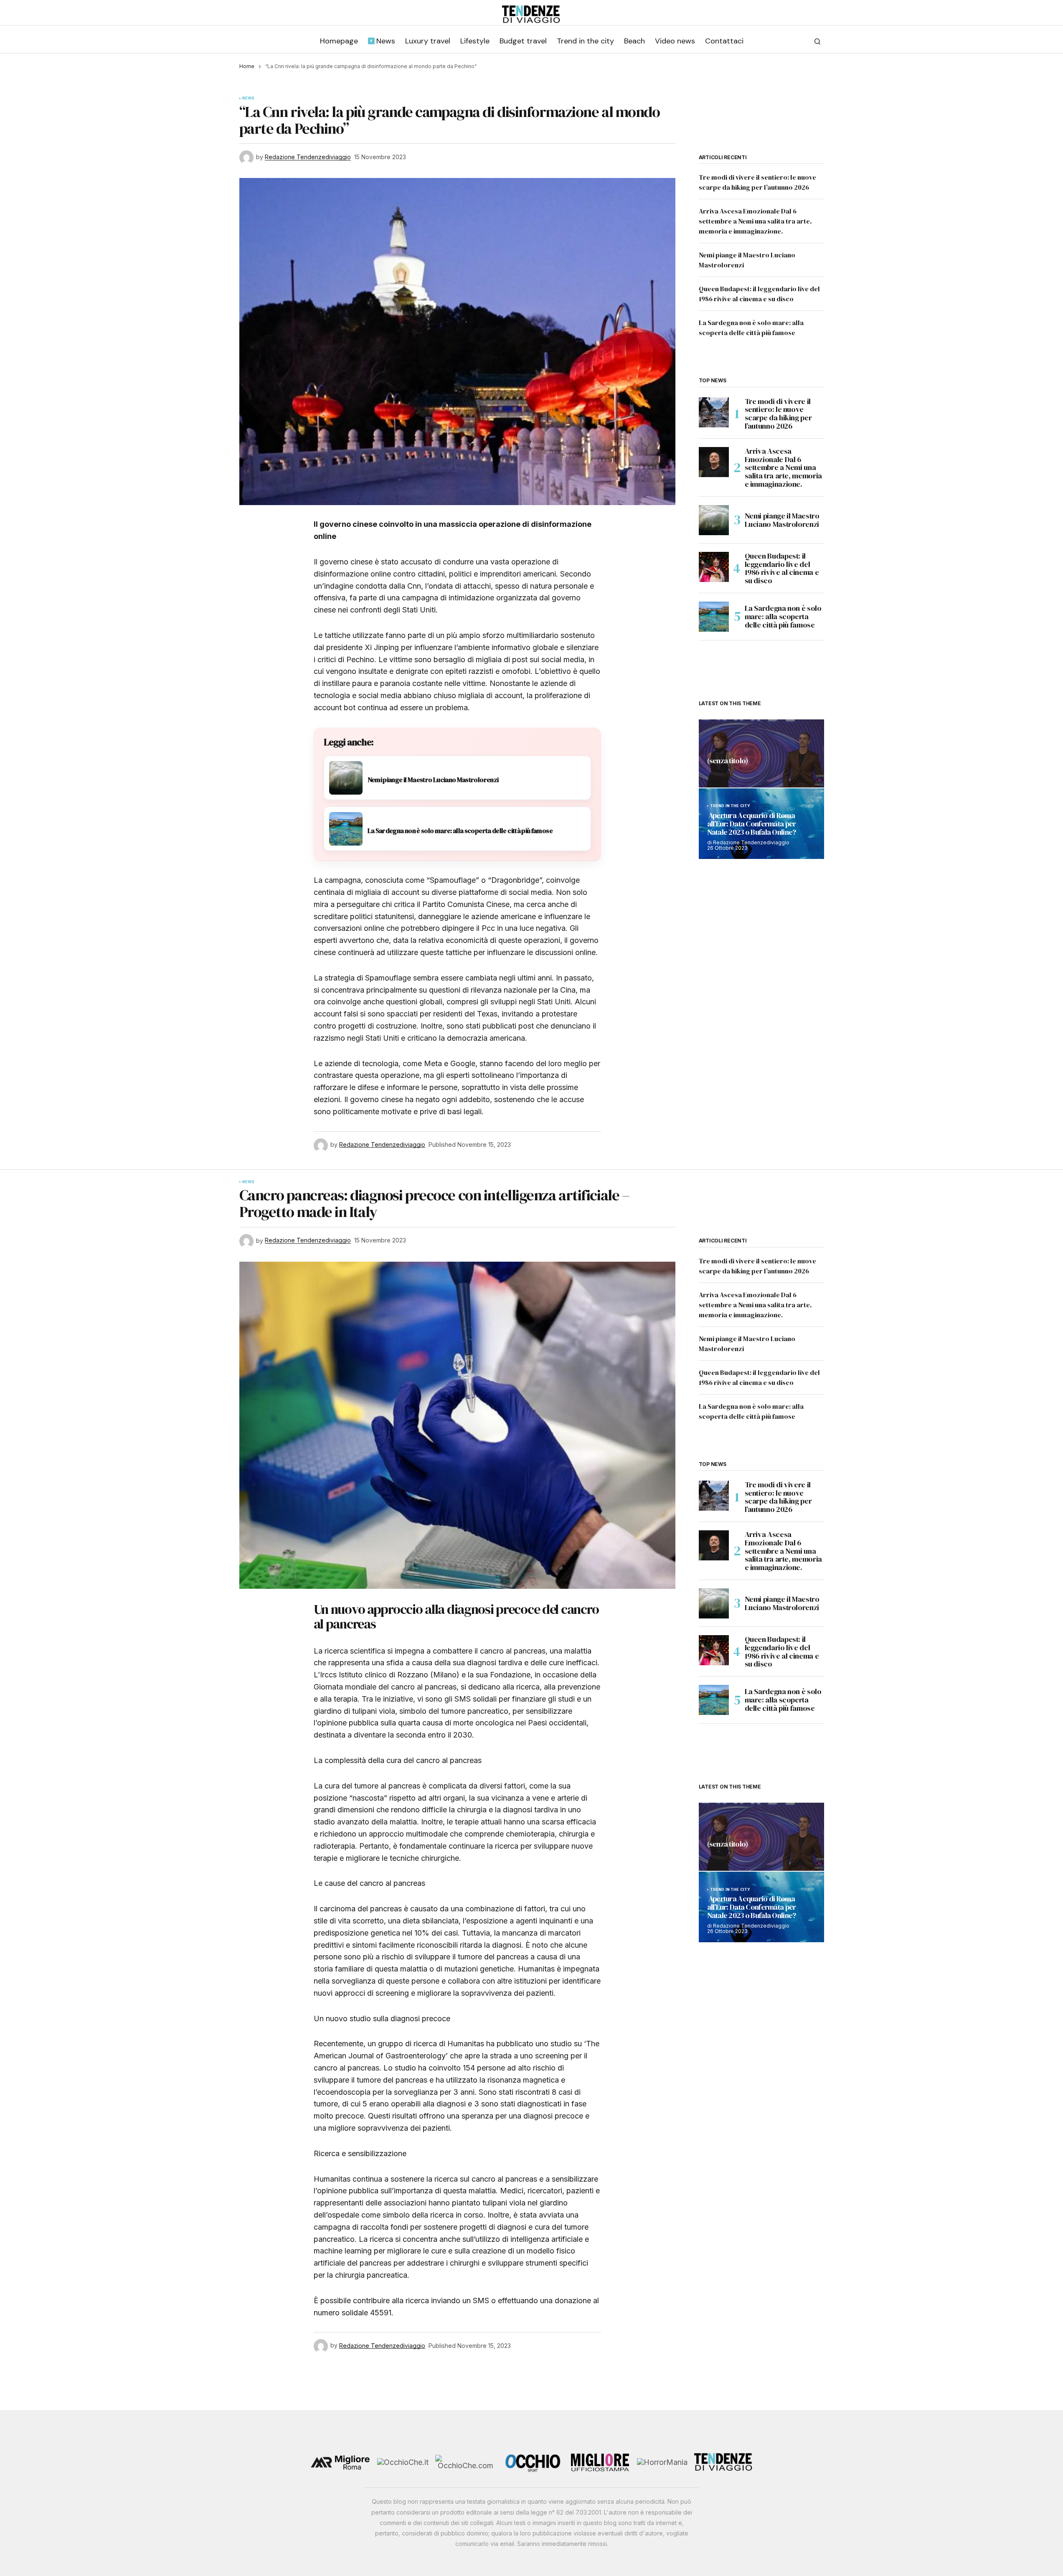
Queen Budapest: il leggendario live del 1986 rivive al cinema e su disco (782, 568)
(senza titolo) (728, 761)
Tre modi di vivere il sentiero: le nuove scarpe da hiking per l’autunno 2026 (778, 414)
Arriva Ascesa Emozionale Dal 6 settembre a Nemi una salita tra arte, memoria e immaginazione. (755, 221)
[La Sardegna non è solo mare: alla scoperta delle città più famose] (714, 617)
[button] (817, 41)
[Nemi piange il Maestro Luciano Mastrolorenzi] (714, 520)
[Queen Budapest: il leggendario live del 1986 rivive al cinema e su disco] (714, 567)
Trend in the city (730, 806)
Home (247, 66)
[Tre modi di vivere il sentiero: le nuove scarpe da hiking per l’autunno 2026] (714, 412)
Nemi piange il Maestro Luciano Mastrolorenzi (782, 520)
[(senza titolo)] (761, 753)
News (249, 98)
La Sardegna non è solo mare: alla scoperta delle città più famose (783, 616)
